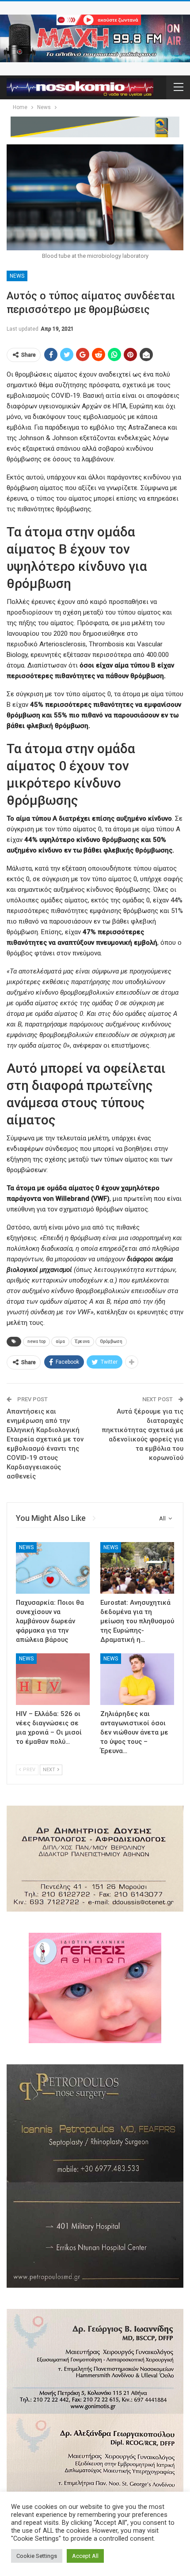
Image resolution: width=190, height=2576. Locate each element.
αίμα (60, 1341)
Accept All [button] (85, 2556)
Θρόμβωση (111, 1341)
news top (36, 1341)
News (17, 276)
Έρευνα (82, 1341)
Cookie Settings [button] (37, 2556)
